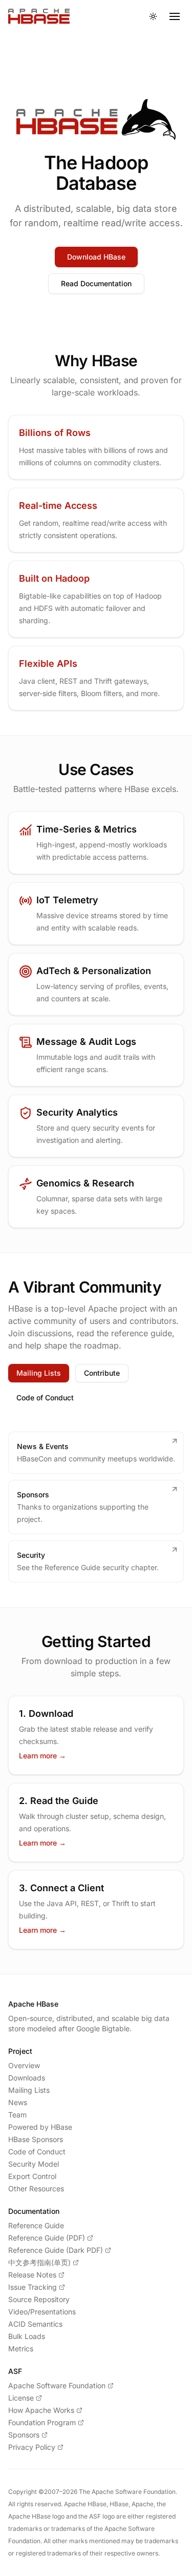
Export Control (32, 2176)
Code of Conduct (45, 1398)
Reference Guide (36, 2225)
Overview (24, 2065)
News (18, 2102)
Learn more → (42, 1756)
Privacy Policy (32, 2447)
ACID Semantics (35, 2324)
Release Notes (32, 2275)
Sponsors (24, 2435)
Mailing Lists (39, 1373)
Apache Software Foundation (57, 2385)
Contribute (102, 1373)
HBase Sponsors (36, 2139)
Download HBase (96, 257)
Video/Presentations (42, 2312)
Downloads (27, 2078)
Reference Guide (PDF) (47, 2238)
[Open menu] (175, 16)
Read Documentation (96, 283)
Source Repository (39, 2299)
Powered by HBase (40, 2127)
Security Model (34, 2164)
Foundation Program (42, 2422)
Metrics (21, 2349)
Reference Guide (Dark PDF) (56, 2250)
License (21, 2398)
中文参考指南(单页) (39, 2262)
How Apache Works (41, 2410)
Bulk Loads (27, 2336)
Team (17, 2115)
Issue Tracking (33, 2287)
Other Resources (36, 2188)
